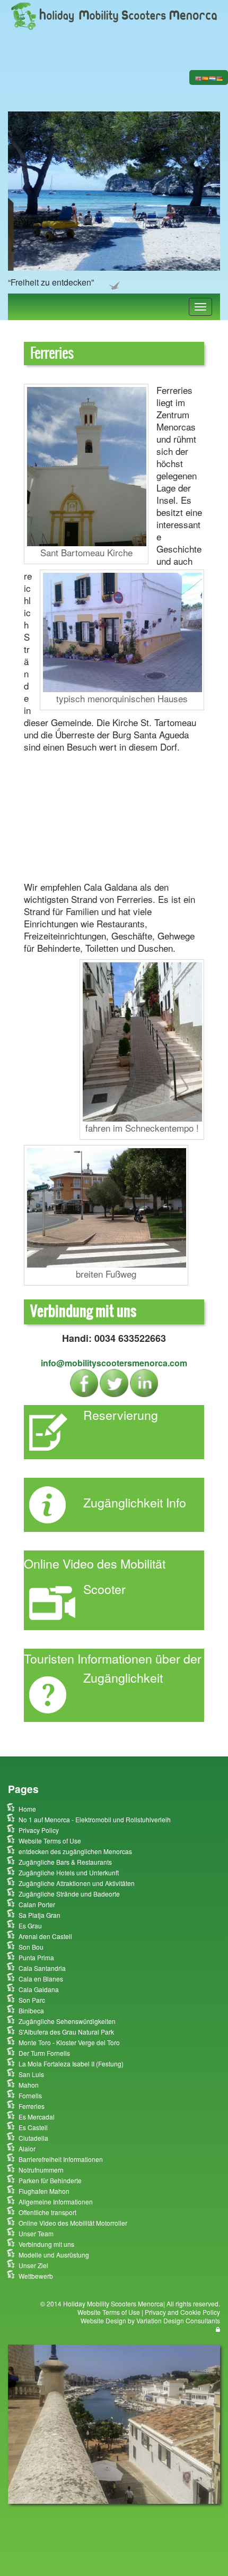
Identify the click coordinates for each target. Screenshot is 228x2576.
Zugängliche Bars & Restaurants (65, 1862)
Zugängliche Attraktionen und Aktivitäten (77, 1883)
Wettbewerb (36, 2276)
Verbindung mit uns (46, 2244)
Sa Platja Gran (40, 1915)
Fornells (30, 2095)
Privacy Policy (39, 1830)
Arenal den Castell (45, 1936)
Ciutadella (33, 2138)
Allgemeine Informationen (56, 2202)
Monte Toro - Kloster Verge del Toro (69, 2042)
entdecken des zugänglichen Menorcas (75, 1851)
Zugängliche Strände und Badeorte (69, 1894)
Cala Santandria (42, 1968)
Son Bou (31, 1947)
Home (27, 1809)
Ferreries (32, 2106)
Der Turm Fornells (44, 2053)
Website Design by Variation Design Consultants (150, 2320)
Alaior (27, 2148)
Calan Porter (37, 1904)
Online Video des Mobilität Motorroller (73, 2223)
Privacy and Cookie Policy (182, 2312)
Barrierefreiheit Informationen (61, 2159)
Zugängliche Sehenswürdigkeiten (67, 2021)
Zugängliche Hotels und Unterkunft (69, 1872)
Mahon (29, 2085)
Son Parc (32, 2000)
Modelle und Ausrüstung (54, 2255)
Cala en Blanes (41, 1979)
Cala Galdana (39, 1989)
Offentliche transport (47, 2212)
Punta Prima (36, 1957)
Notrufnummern (41, 2170)
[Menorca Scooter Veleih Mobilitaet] (114, 15)
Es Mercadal (37, 2117)
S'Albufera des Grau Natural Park (66, 2032)
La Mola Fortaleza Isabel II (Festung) (71, 2064)
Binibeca (31, 2010)
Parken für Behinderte (50, 2180)
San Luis (31, 2074)
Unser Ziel (33, 2265)
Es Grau (30, 1925)
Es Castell (33, 2127)
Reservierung (121, 1415)
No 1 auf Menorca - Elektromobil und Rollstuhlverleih (95, 1819)
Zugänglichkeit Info (135, 1502)
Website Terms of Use (50, 1841)
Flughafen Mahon (44, 2191)
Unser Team (36, 2233)
